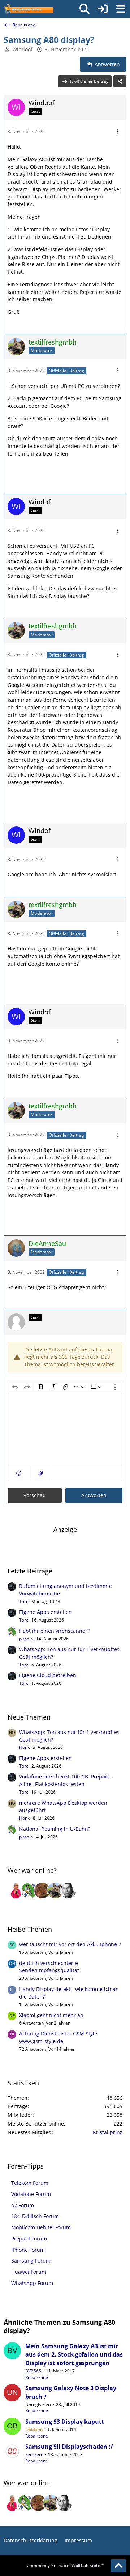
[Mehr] (118, 132)
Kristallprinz (108, 2132)
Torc (24, 1601)
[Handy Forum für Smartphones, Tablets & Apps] (29, 9)
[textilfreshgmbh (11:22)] (55, 1891)
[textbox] (65, 1430)
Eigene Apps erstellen (45, 1612)
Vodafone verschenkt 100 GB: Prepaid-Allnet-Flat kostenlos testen (65, 1780)
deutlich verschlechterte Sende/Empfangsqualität (49, 1967)
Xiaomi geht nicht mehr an (51, 2015)
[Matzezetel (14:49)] (42, 1891)
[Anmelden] (103, 9)
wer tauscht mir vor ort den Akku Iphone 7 (70, 1944)
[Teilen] (120, 81)
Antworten (94, 1495)
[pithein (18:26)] (29, 1891)
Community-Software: (65, 2565)
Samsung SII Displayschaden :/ (69, 2447)
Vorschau (35, 1495)
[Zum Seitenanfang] (118, 2566)
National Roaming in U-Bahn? (55, 1829)
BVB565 (33, 2371)
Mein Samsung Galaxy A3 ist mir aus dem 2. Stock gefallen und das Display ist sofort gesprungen (74, 2355)
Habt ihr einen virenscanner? (54, 1631)
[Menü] (121, 9)
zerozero (34, 2454)
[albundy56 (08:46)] (68, 1891)
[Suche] (84, 9)
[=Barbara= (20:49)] (16, 1891)
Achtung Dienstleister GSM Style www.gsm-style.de (58, 2037)
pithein (26, 1639)
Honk (24, 1747)
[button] (19, 1473)
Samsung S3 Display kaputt (65, 2422)
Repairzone (37, 2377)
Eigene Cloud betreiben (48, 1675)
